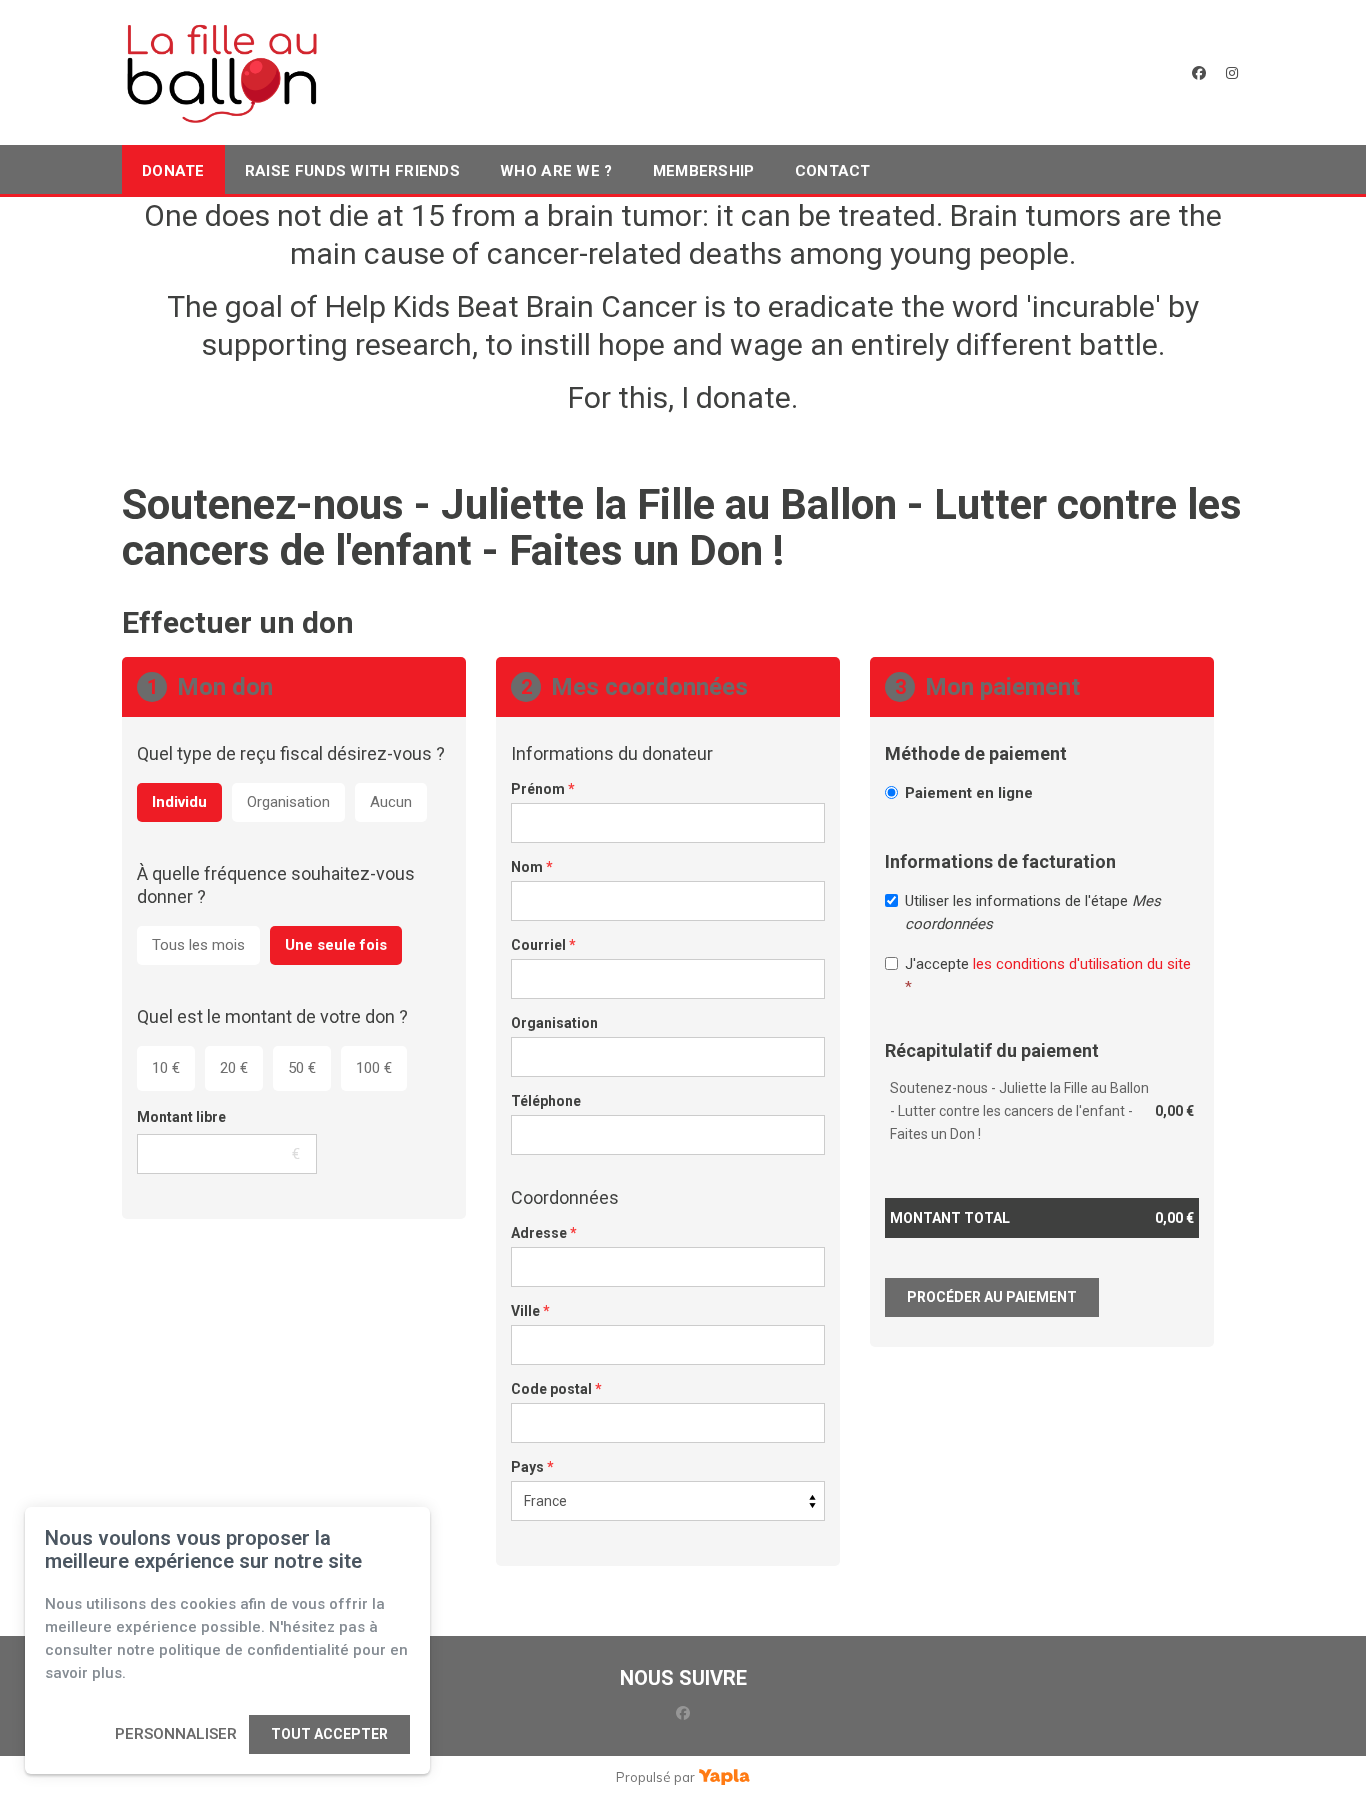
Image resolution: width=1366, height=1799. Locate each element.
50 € (302, 1068)
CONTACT (833, 171)
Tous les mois (198, 945)
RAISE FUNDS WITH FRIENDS (352, 171)
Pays (532, 1467)
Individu (179, 802)
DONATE (173, 171)
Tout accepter (329, 1734)
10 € (166, 1068)
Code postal (556, 1389)
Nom (532, 867)
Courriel (543, 945)
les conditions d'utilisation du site (1082, 964)
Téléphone (546, 1101)
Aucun (391, 802)
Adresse (544, 1233)
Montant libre (181, 1117)
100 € (374, 1068)
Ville (530, 1311)
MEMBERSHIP (704, 171)
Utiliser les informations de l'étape (1033, 912)
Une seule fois (336, 945)
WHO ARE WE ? (556, 171)
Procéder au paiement (992, 1297)
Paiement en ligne (969, 793)
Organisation (288, 802)
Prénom (543, 789)
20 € (234, 1068)
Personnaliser (176, 1734)
